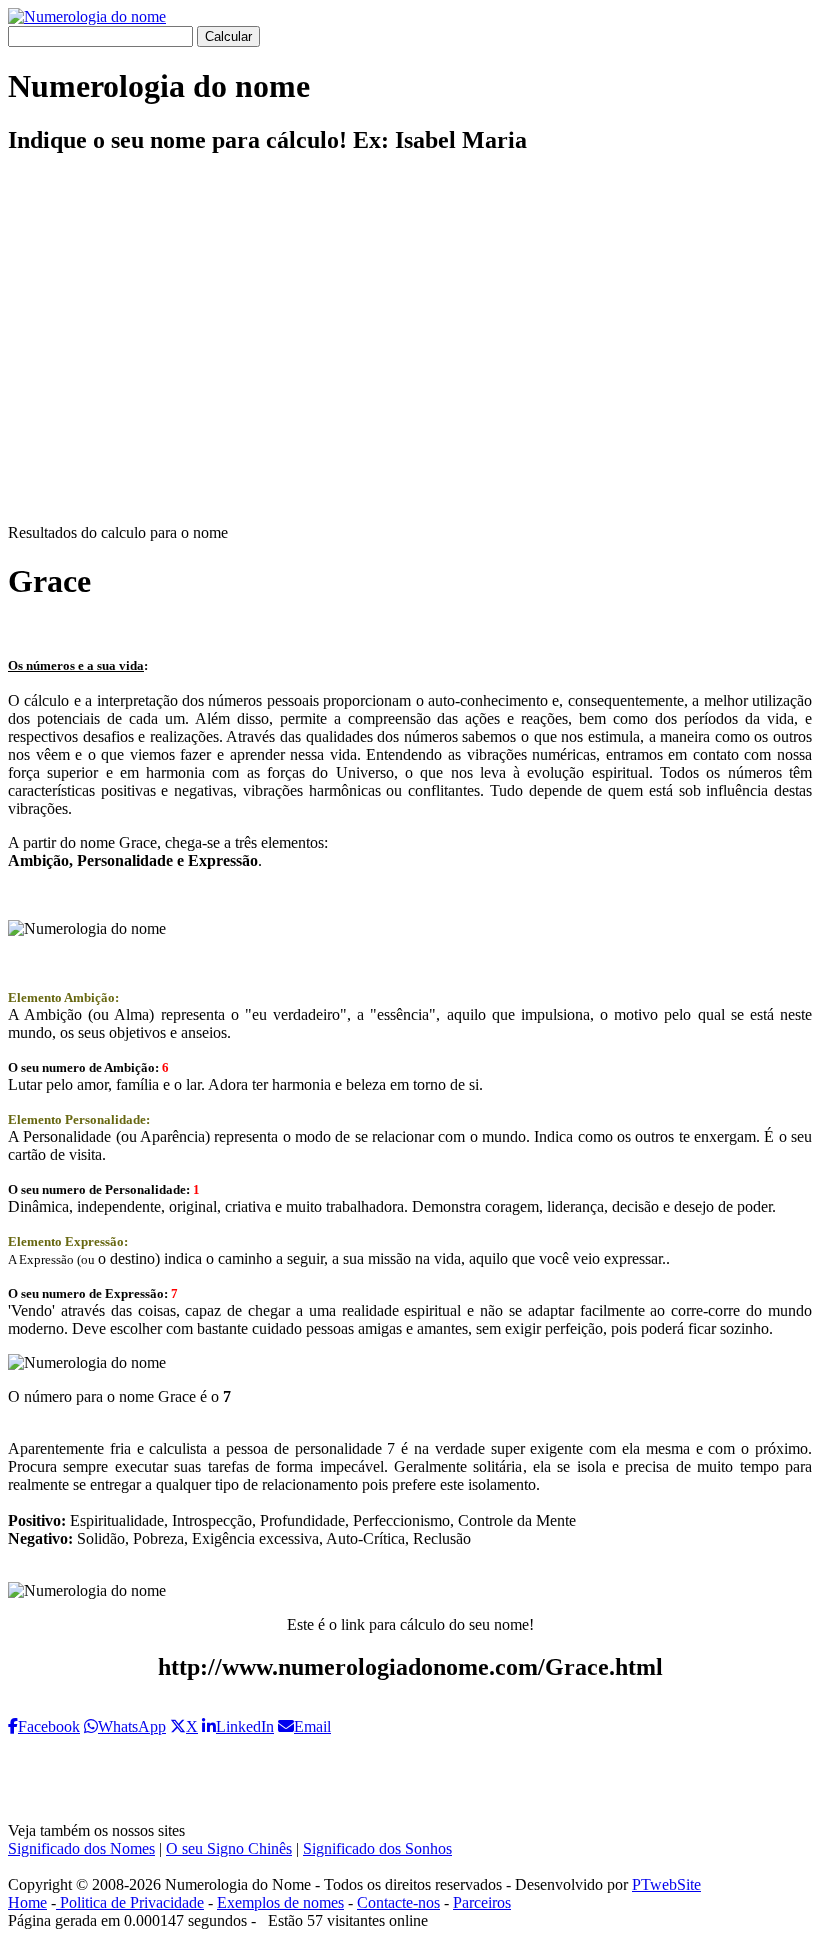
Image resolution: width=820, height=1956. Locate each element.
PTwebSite (666, 1884)
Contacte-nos (398, 1902)
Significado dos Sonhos (377, 1848)
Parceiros (482, 1902)
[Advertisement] (410, 356)
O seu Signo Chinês (229, 1848)
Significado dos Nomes (81, 1848)
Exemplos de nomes (280, 1902)
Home (27, 1902)
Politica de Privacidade (130, 1902)
